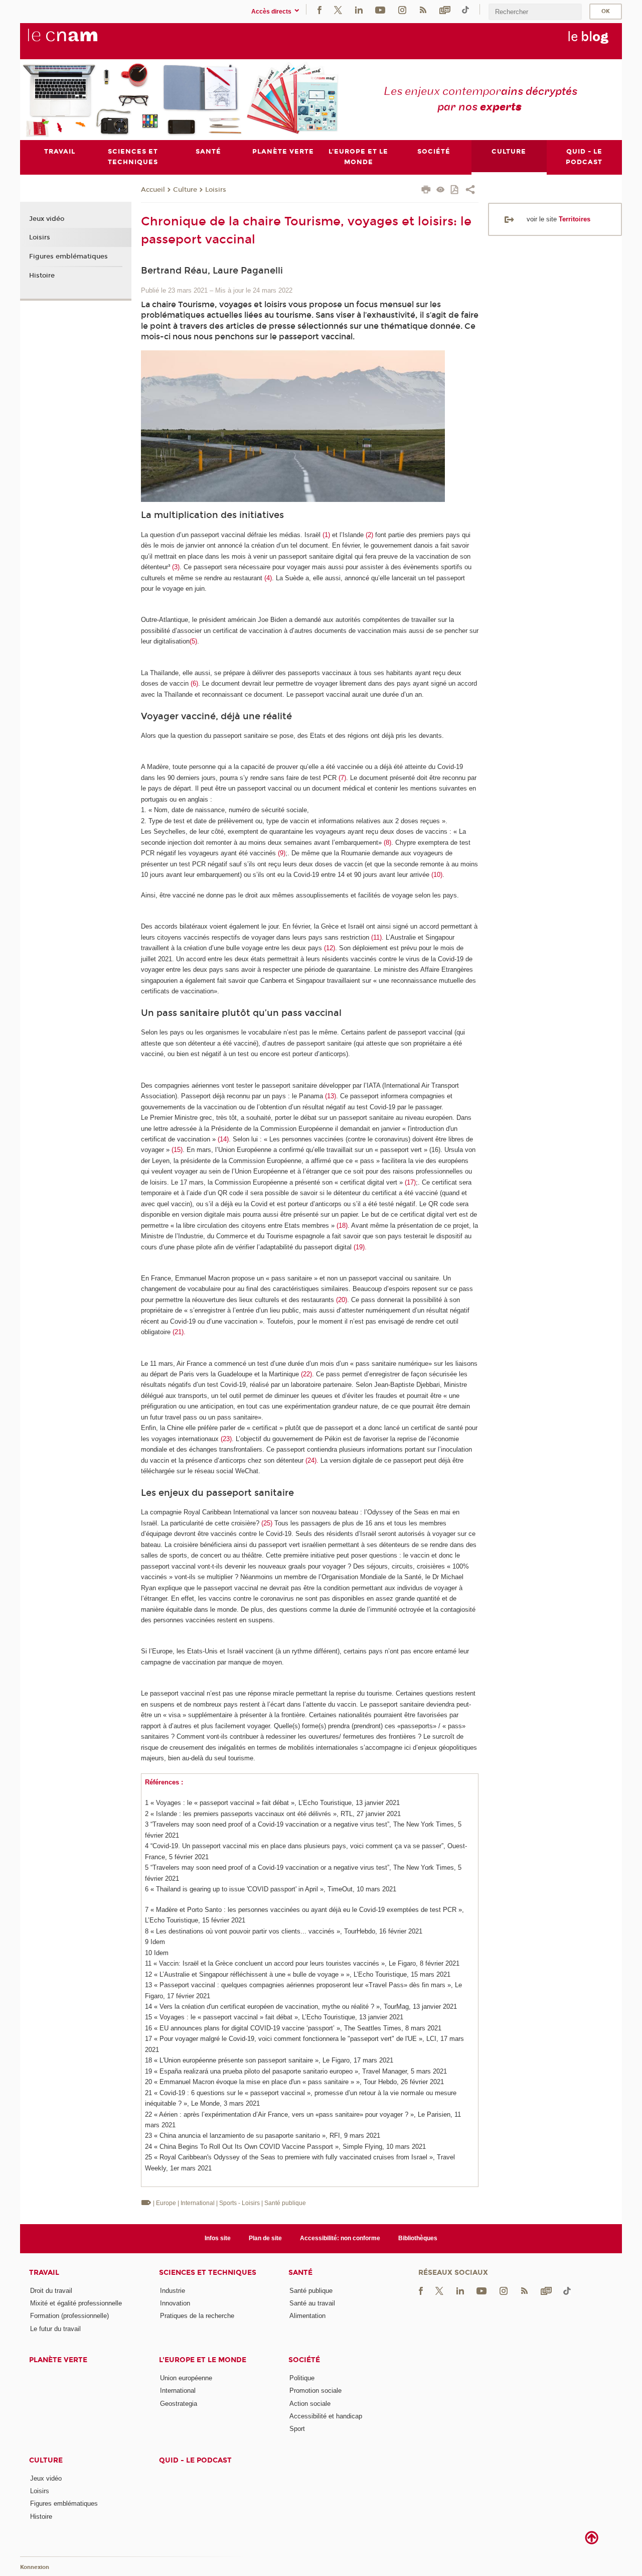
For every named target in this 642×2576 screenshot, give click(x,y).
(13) (331, 1096)
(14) (223, 1139)
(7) (342, 778)
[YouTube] (380, 9)
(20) (342, 1300)
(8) (387, 843)
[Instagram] (402, 9)
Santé (300, 2273)
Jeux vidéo (47, 219)
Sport (297, 2429)
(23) (226, 1439)
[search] (535, 12)
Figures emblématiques (68, 256)
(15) (177, 1150)
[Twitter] (338, 9)
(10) (437, 875)
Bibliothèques (418, 2238)
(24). (312, 1460)
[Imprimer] (426, 191)
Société (304, 2360)
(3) (176, 567)
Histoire (42, 276)
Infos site (218, 2238)
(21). (179, 1332)
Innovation (175, 2303)
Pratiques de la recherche (197, 2316)
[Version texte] (441, 190)
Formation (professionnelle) (69, 2316)
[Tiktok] (465, 9)
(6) (194, 683)
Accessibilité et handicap (326, 2416)
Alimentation (307, 2316)
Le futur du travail (55, 2329)
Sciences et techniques (208, 2273)
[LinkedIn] (359, 9)
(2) (369, 535)
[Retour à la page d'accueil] (79, 41)
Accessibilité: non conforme (340, 2238)
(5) (193, 641)
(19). (360, 1247)
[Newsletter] (445, 9)
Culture (185, 190)
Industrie (173, 2291)
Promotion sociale (315, 2391)
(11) (376, 937)
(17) (410, 1182)
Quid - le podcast (195, 2460)
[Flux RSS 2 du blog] (423, 9)
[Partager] (470, 191)
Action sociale (310, 2404)
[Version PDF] (455, 190)
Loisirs (216, 190)
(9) (282, 853)
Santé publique (311, 2291)
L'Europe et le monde (203, 2360)
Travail (44, 2273)
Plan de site (265, 2238)
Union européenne (186, 2378)
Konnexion (35, 2567)
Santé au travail (312, 2303)
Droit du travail (51, 2291)
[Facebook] (319, 9)
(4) (268, 578)
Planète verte (58, 2360)
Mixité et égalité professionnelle (76, 2303)
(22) (306, 1374)
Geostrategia (179, 2404)
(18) (342, 1226)
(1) (326, 535)
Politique (302, 2378)
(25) (267, 1523)
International (178, 2391)
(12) (330, 948)
